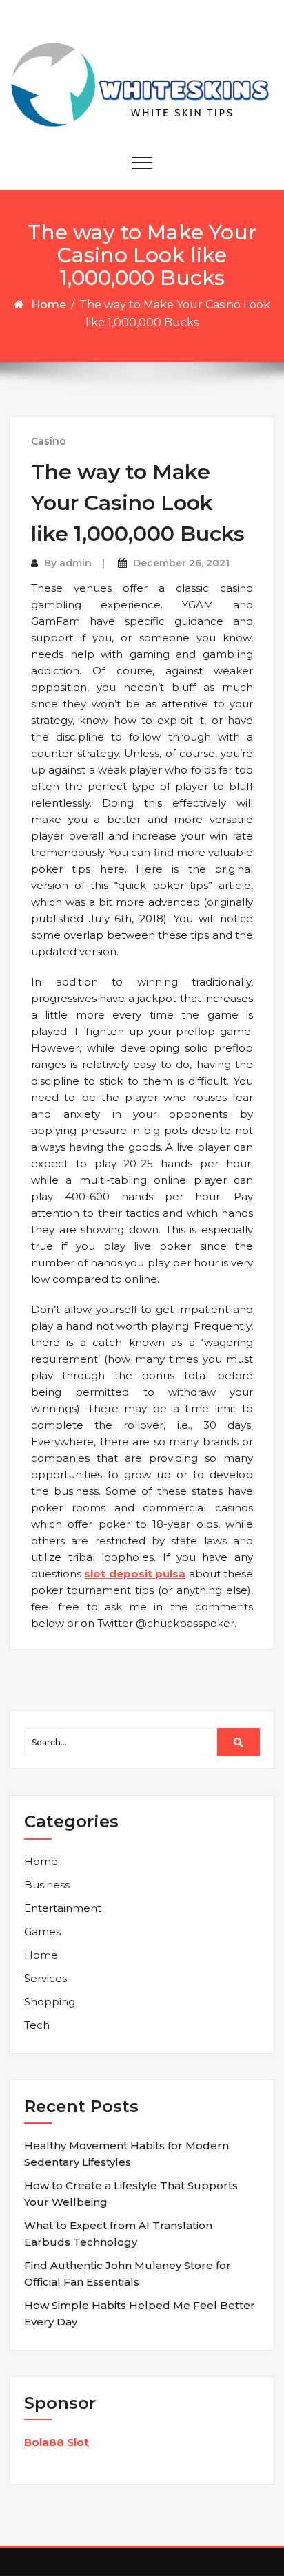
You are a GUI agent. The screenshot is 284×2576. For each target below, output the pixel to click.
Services (45, 1978)
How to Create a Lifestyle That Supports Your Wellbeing (131, 2194)
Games (42, 1931)
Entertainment (63, 1908)
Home (49, 305)
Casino (49, 441)
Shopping (50, 2002)
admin (75, 563)
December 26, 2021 (181, 563)
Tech (37, 2025)
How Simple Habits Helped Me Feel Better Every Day (140, 2313)
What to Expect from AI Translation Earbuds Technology (118, 2234)
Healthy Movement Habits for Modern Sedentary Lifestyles (126, 2154)
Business (47, 1885)
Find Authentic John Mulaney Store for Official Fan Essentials (128, 2274)
